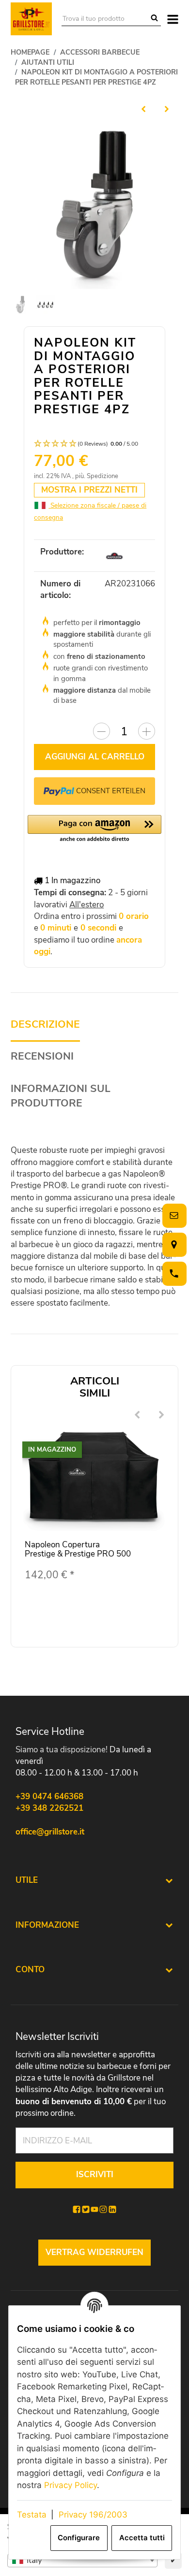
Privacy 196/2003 (93, 2515)
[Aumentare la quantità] (147, 731)
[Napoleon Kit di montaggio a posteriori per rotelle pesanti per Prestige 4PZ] (94, 205)
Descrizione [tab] (45, 1025)
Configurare (79, 2538)
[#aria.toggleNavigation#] (173, 19)
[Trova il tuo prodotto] (154, 19)
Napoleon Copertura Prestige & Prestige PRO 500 (78, 1549)
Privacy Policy (71, 2485)
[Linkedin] (112, 2210)
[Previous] (137, 1415)
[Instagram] (103, 2210)
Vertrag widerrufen (94, 2252)
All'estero (87, 905)
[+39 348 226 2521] (173, 1273)
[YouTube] (94, 2210)
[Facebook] (77, 2210)
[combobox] (82, 2561)
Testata (32, 2515)
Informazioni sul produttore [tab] (61, 1096)
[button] (94, 444)
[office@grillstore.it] (173, 1215)
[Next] (161, 1415)
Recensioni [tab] (42, 1056)
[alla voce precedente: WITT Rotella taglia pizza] (143, 109)
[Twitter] (86, 2210)
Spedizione (102, 476)
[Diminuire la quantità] (102, 731)
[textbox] (82, 2561)
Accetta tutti (142, 2538)
